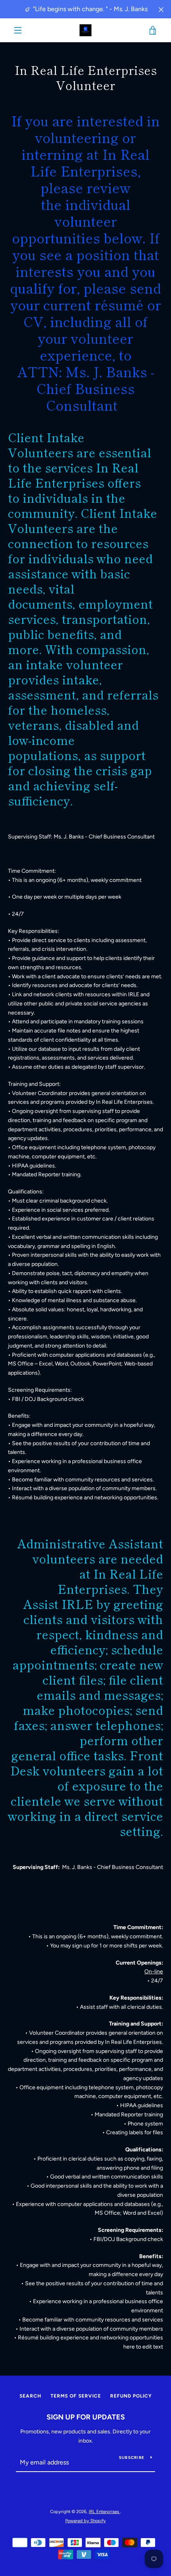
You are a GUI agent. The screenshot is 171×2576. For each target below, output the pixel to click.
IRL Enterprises (104, 2511)
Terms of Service (76, 2396)
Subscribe (132, 2457)
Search (30, 2396)
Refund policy (131, 2396)
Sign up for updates (86, 2417)
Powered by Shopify (85, 2521)
